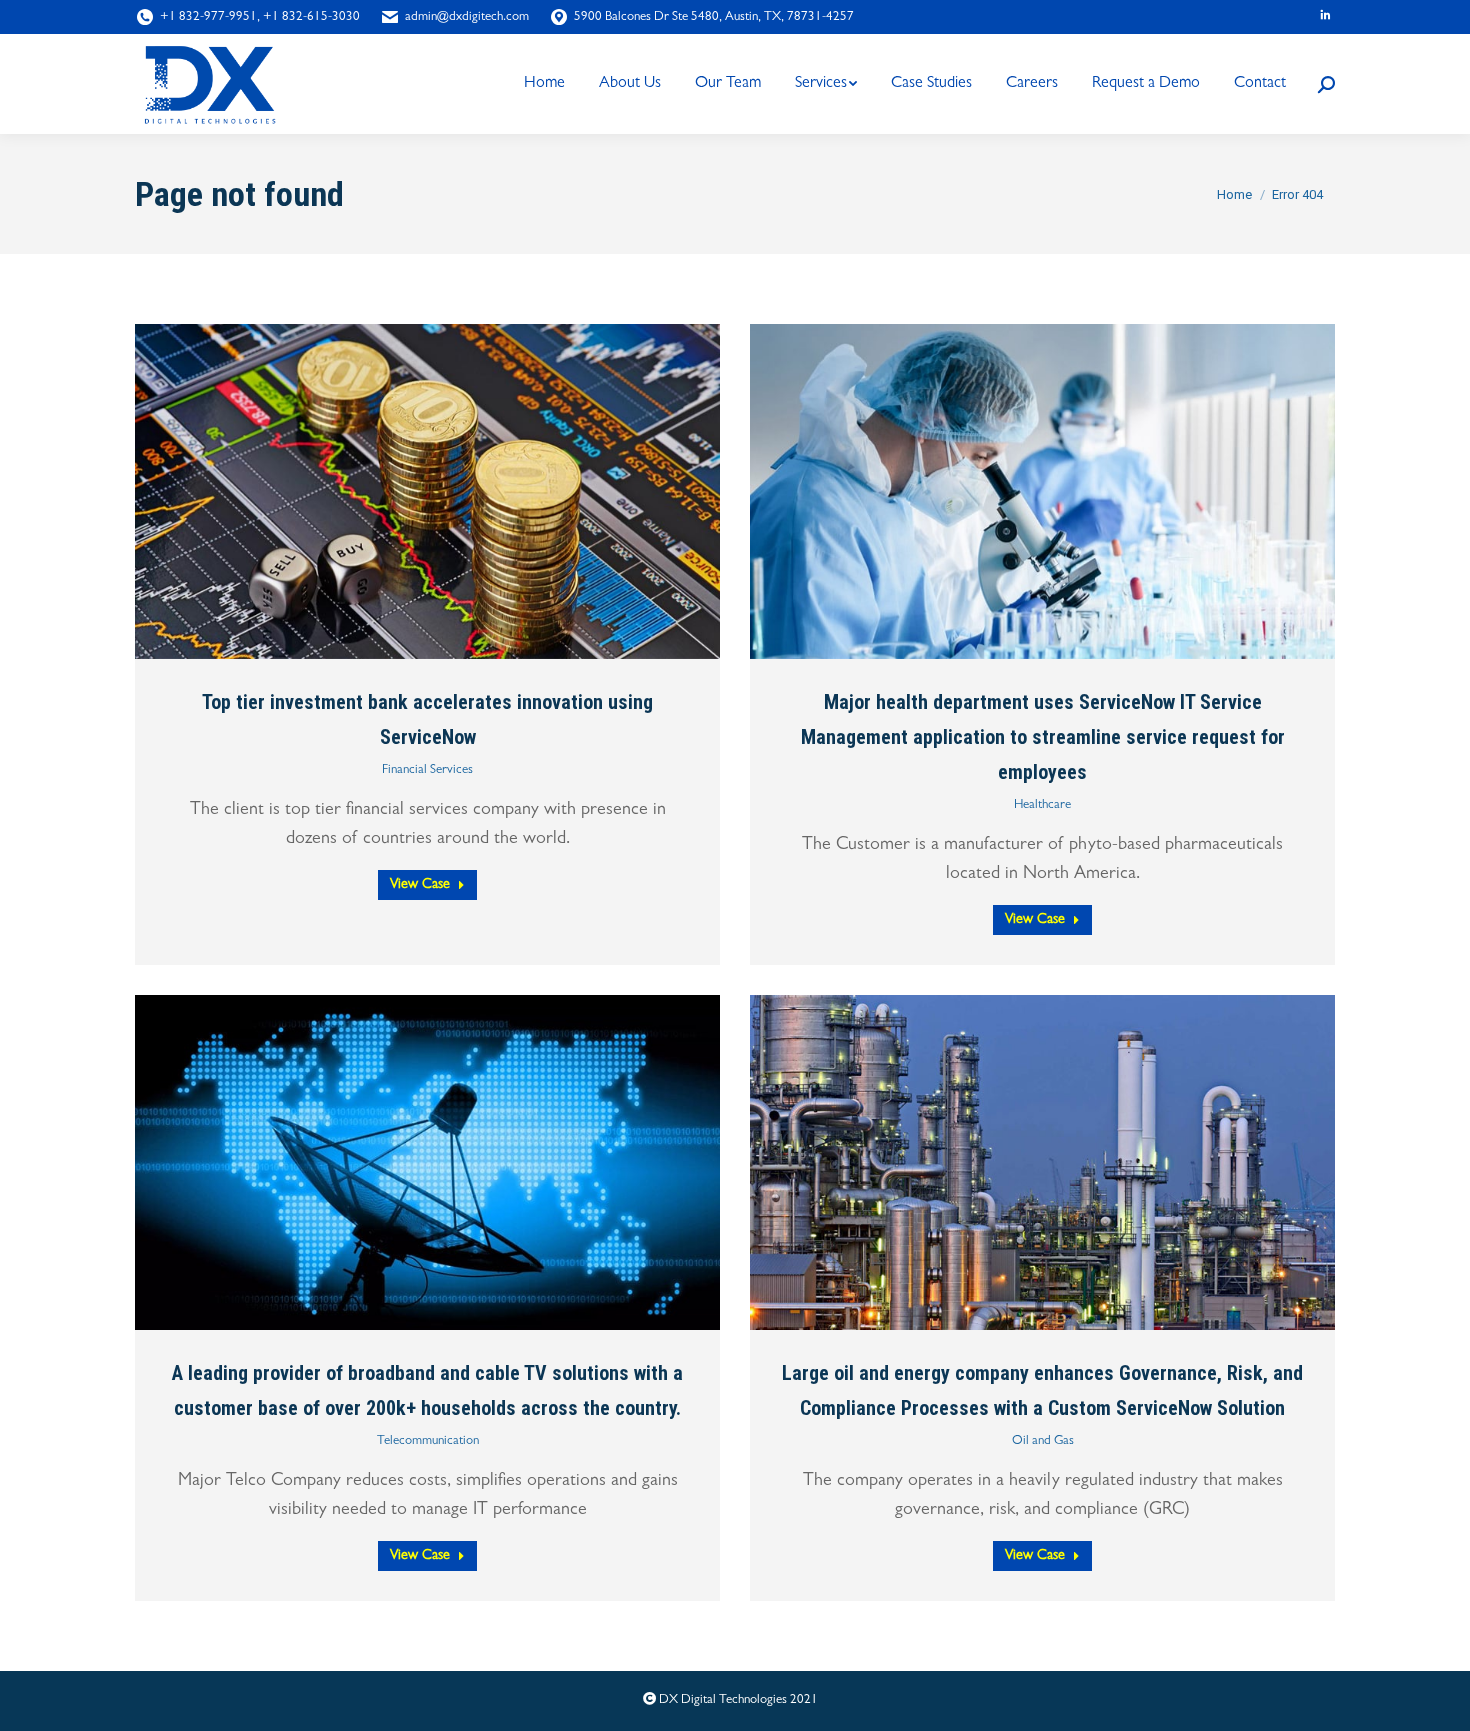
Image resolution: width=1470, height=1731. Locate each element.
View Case (420, 885)
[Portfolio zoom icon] (403, 491)
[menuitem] (544, 84)
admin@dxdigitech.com (467, 17)
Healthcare (1042, 805)
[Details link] (453, 491)
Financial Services (427, 770)
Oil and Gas (1043, 1441)
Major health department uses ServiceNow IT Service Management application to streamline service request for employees (1043, 737)
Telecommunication (428, 1441)
